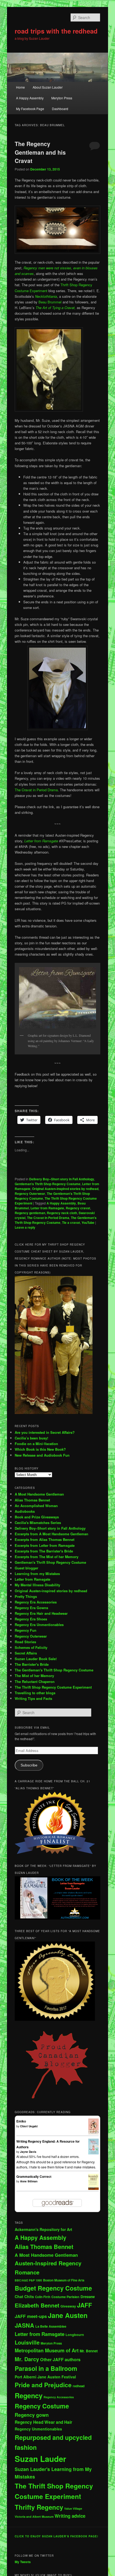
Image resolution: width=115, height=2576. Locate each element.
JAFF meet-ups (31, 2316)
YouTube (88, 1222)
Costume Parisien (65, 2297)
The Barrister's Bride (32, 1664)
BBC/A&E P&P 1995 (28, 2280)
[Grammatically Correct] (93, 2189)
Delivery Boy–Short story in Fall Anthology (50, 1528)
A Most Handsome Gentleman (39, 1494)
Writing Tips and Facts (33, 1698)
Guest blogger (26, 1568)
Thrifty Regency (39, 2507)
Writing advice (70, 2516)
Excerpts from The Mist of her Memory (47, 1557)
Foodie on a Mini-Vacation (36, 1444)
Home (20, 87)
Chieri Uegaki (29, 2126)
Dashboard (60, 109)
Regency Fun (26, 1630)
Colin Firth (43, 2297)
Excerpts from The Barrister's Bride (44, 1551)
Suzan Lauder (40, 2459)
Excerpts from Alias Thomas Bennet (45, 1539)
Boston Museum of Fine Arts (64, 2280)
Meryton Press (62, 98)
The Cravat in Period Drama (36, 790)
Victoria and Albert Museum (34, 2517)
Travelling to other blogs (35, 1693)
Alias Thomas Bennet (32, 1500)
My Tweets (23, 2562)
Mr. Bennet (89, 2351)
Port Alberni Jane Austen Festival (45, 2377)
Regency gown (32, 2415)
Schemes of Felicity (31, 1647)
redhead (79, 2386)
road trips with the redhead (56, 31)
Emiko (21, 2121)
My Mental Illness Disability (37, 1585)
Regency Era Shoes (31, 1619)
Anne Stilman (29, 2181)
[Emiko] (93, 2133)
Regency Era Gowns (31, 1608)
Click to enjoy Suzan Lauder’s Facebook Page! (56, 2536)
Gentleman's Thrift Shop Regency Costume (48, 1184)
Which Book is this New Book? (40, 1449)
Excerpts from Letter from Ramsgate (45, 1545)
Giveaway (68, 2306)
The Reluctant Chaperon (35, 1681)
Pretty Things (26, 1596)
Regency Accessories (59, 2397)
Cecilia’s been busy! (31, 1438)
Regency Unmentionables (38, 2429)
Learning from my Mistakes (37, 1574)
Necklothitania (46, 296)
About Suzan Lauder (48, 87)
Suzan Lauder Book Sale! (36, 1659)
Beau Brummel (50, 302)
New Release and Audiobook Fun (42, 1455)
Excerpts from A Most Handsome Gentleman (51, 1534)
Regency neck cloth (62, 1213)
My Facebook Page (30, 109)
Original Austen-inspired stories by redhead (65, 1189)
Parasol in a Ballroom (46, 2368)
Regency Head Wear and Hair (43, 2422)
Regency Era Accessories (36, 1602)
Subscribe (29, 1765)
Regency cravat (78, 1208)
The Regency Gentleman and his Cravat (40, 152)
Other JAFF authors (60, 2359)
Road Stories (25, 1642)
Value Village (73, 2508)
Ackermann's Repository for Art (43, 2229)
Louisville (27, 2342)
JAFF (85, 2305)
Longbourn (75, 2335)
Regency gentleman (30, 1213)
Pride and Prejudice (43, 2385)
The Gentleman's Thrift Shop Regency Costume (56, 1220)
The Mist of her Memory (34, 1676)
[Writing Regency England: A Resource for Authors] (93, 2153)
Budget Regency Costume (53, 2288)
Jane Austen (68, 2315)
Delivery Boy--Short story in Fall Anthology (62, 1179)
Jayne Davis (28, 2152)
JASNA (24, 2325)
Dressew (88, 2297)
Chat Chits (24, 2296)
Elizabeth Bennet (37, 2305)
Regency (29, 2395)
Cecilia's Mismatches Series (38, 1523)
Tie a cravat (71, 1222)
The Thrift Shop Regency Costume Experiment (53, 1687)
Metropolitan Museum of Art (47, 2350)
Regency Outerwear (30, 1193)
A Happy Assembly (30, 98)
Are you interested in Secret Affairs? (45, 1432)
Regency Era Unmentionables (39, 1625)
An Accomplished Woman (36, 1506)
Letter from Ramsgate (41, 841)
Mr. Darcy (27, 2359)
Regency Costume (42, 2406)
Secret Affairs (26, 1653)
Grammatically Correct (34, 2176)
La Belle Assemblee (51, 2326)
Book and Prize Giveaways (37, 1517)
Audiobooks (25, 1511)
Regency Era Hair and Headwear (41, 1613)
